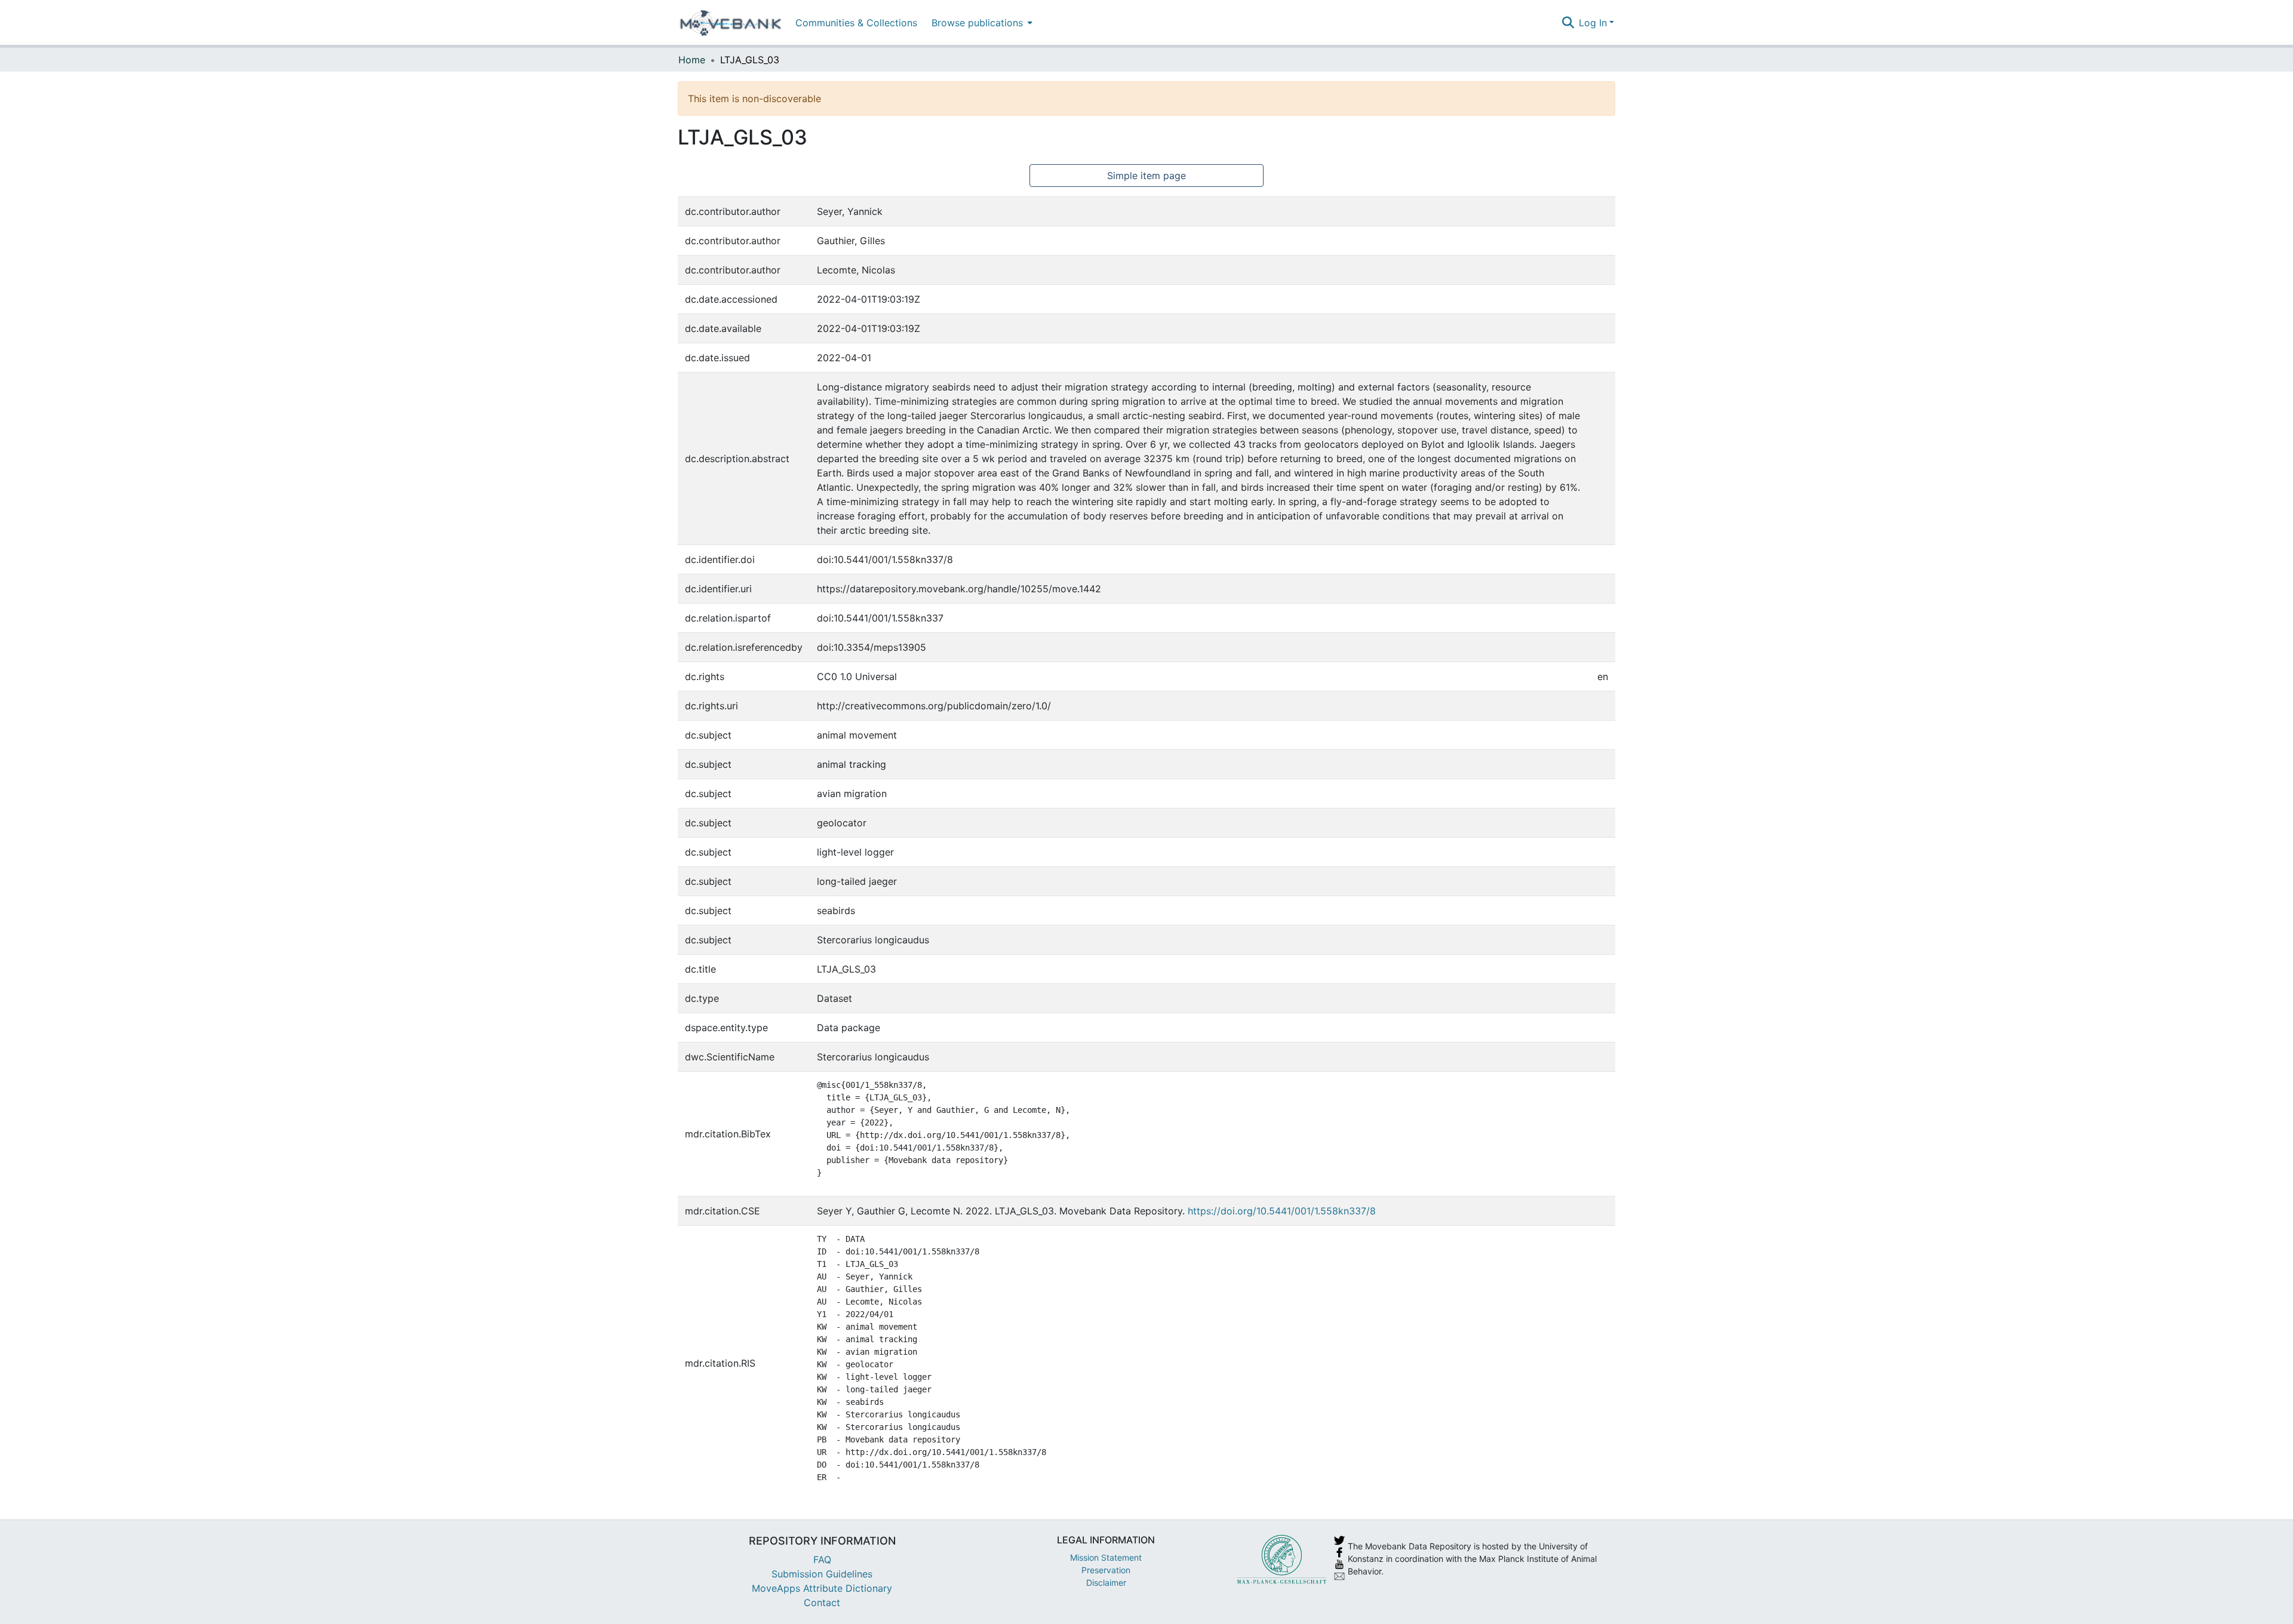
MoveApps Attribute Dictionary (822, 1588)
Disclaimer (1106, 1583)
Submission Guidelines (822, 1574)
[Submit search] (1568, 23)
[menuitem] (981, 22)
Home (692, 60)
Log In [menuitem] (1593, 23)
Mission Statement (1106, 1557)
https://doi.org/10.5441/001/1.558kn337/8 (1282, 1211)
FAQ (822, 1560)
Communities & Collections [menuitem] (856, 23)
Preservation (1106, 1570)
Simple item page (1146, 176)
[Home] (731, 23)
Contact (822, 1603)
